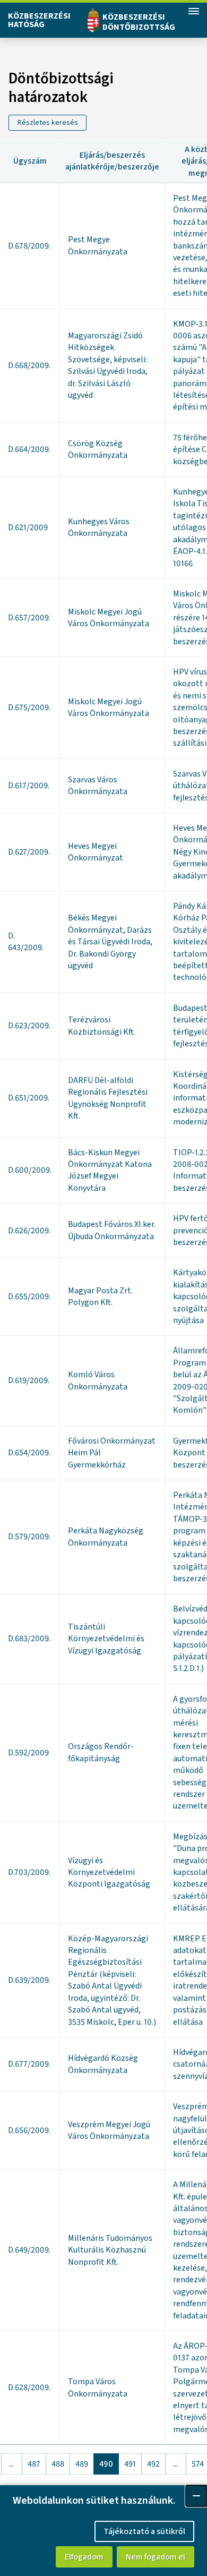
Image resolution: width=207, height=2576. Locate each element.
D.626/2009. (29, 1231)
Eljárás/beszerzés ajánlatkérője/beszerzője (112, 161)
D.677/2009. (29, 2064)
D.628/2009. (29, 2387)
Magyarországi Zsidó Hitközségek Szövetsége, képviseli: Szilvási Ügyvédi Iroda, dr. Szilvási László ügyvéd (108, 365)
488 (58, 2464)
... (11, 2464)
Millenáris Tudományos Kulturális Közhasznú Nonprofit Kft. (110, 2250)
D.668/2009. (29, 365)
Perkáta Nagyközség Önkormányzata (106, 1537)
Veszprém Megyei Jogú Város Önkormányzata (109, 2130)
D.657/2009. (29, 618)
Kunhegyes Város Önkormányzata (99, 527)
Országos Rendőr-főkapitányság (101, 1752)
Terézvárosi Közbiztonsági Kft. (102, 1026)
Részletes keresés (48, 123)
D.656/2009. (29, 2130)
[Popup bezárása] (196, 2496)
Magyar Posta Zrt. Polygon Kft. (100, 1296)
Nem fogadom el (156, 2557)
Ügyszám (30, 161)
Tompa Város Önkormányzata (98, 2387)
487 (34, 2464)
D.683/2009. (29, 1639)
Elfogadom (84, 2557)
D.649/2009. (29, 2250)
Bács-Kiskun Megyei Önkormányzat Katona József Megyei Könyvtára (110, 1170)
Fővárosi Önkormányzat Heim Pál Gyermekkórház (112, 1453)
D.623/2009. (29, 1026)
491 (130, 2464)
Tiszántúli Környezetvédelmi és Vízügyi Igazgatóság (106, 1639)
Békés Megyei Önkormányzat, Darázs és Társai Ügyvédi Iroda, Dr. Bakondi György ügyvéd (110, 942)
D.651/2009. (29, 1098)
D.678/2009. (29, 246)
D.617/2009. (29, 786)
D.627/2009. (29, 852)
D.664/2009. (29, 449)
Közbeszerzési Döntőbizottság (139, 22)
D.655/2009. (29, 1296)
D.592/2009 (28, 1753)
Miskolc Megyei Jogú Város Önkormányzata (109, 618)
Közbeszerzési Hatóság (39, 20)
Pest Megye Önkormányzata (98, 245)
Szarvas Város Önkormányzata (98, 786)
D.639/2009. (29, 1980)
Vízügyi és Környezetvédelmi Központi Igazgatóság (109, 1873)
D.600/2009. (30, 1170)
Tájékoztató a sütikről (144, 2531)
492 (153, 2464)
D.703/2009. (29, 1872)
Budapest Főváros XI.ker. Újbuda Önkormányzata (112, 1230)
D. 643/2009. (26, 942)
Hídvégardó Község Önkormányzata (103, 2064)
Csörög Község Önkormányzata (98, 449)
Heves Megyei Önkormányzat (96, 852)
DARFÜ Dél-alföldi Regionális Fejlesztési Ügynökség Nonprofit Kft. (108, 1098)
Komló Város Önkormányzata (98, 1380)
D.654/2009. (29, 1453)
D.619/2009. (29, 1380)
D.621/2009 (28, 527)
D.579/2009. (29, 1537)
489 (82, 2464)
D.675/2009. (29, 707)
